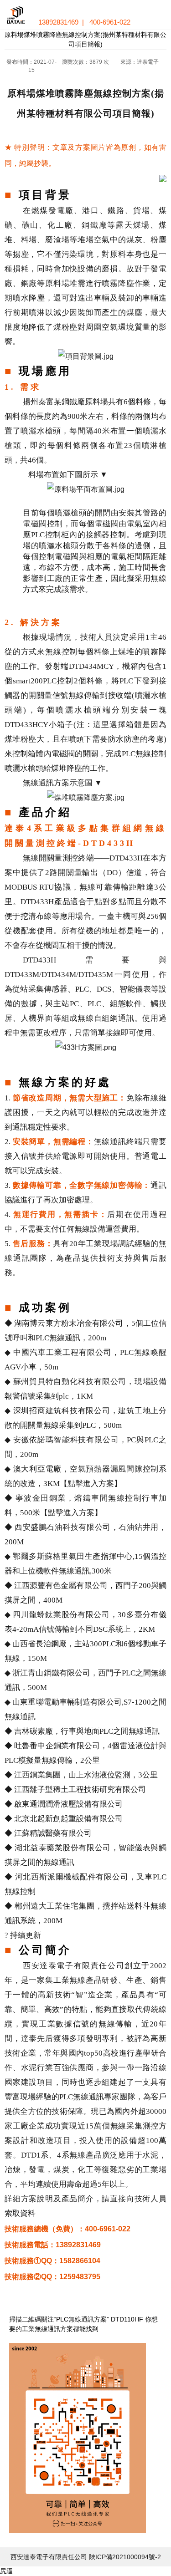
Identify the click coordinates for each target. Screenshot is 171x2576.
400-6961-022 (110, 22)
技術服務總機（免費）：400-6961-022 (67, 2229)
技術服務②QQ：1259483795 (52, 2277)
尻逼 (6, 2571)
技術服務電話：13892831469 (53, 2245)
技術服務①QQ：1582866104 (52, 2261)
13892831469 (58, 22)
